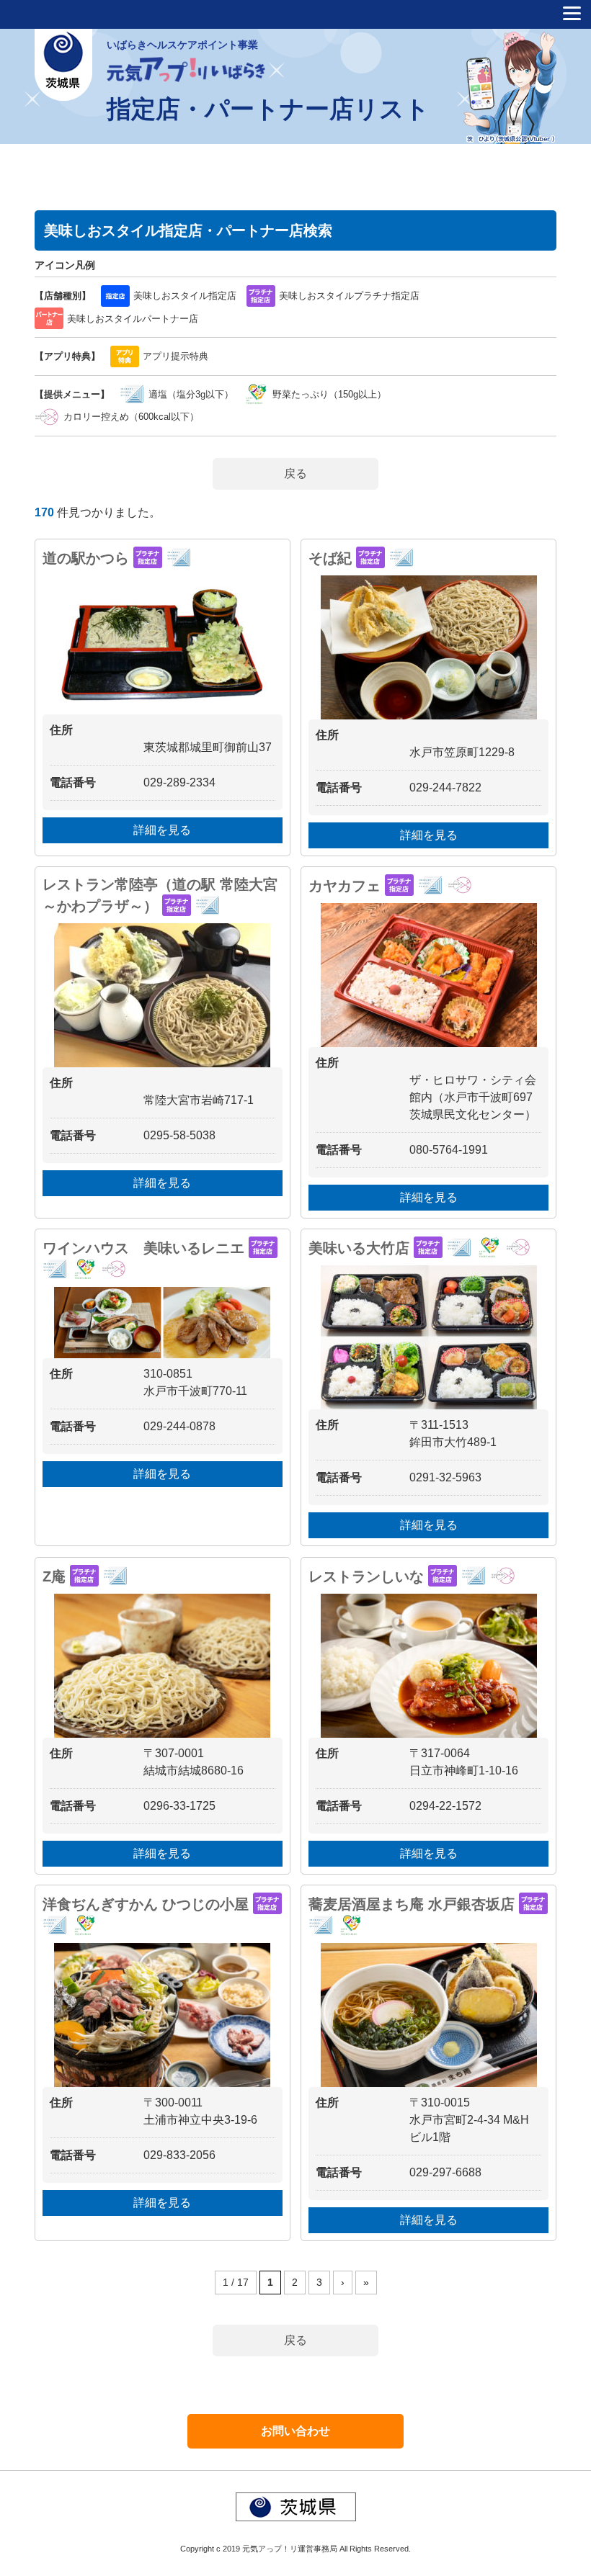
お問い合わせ (295, 2431)
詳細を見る (162, 830)
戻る (295, 474)
